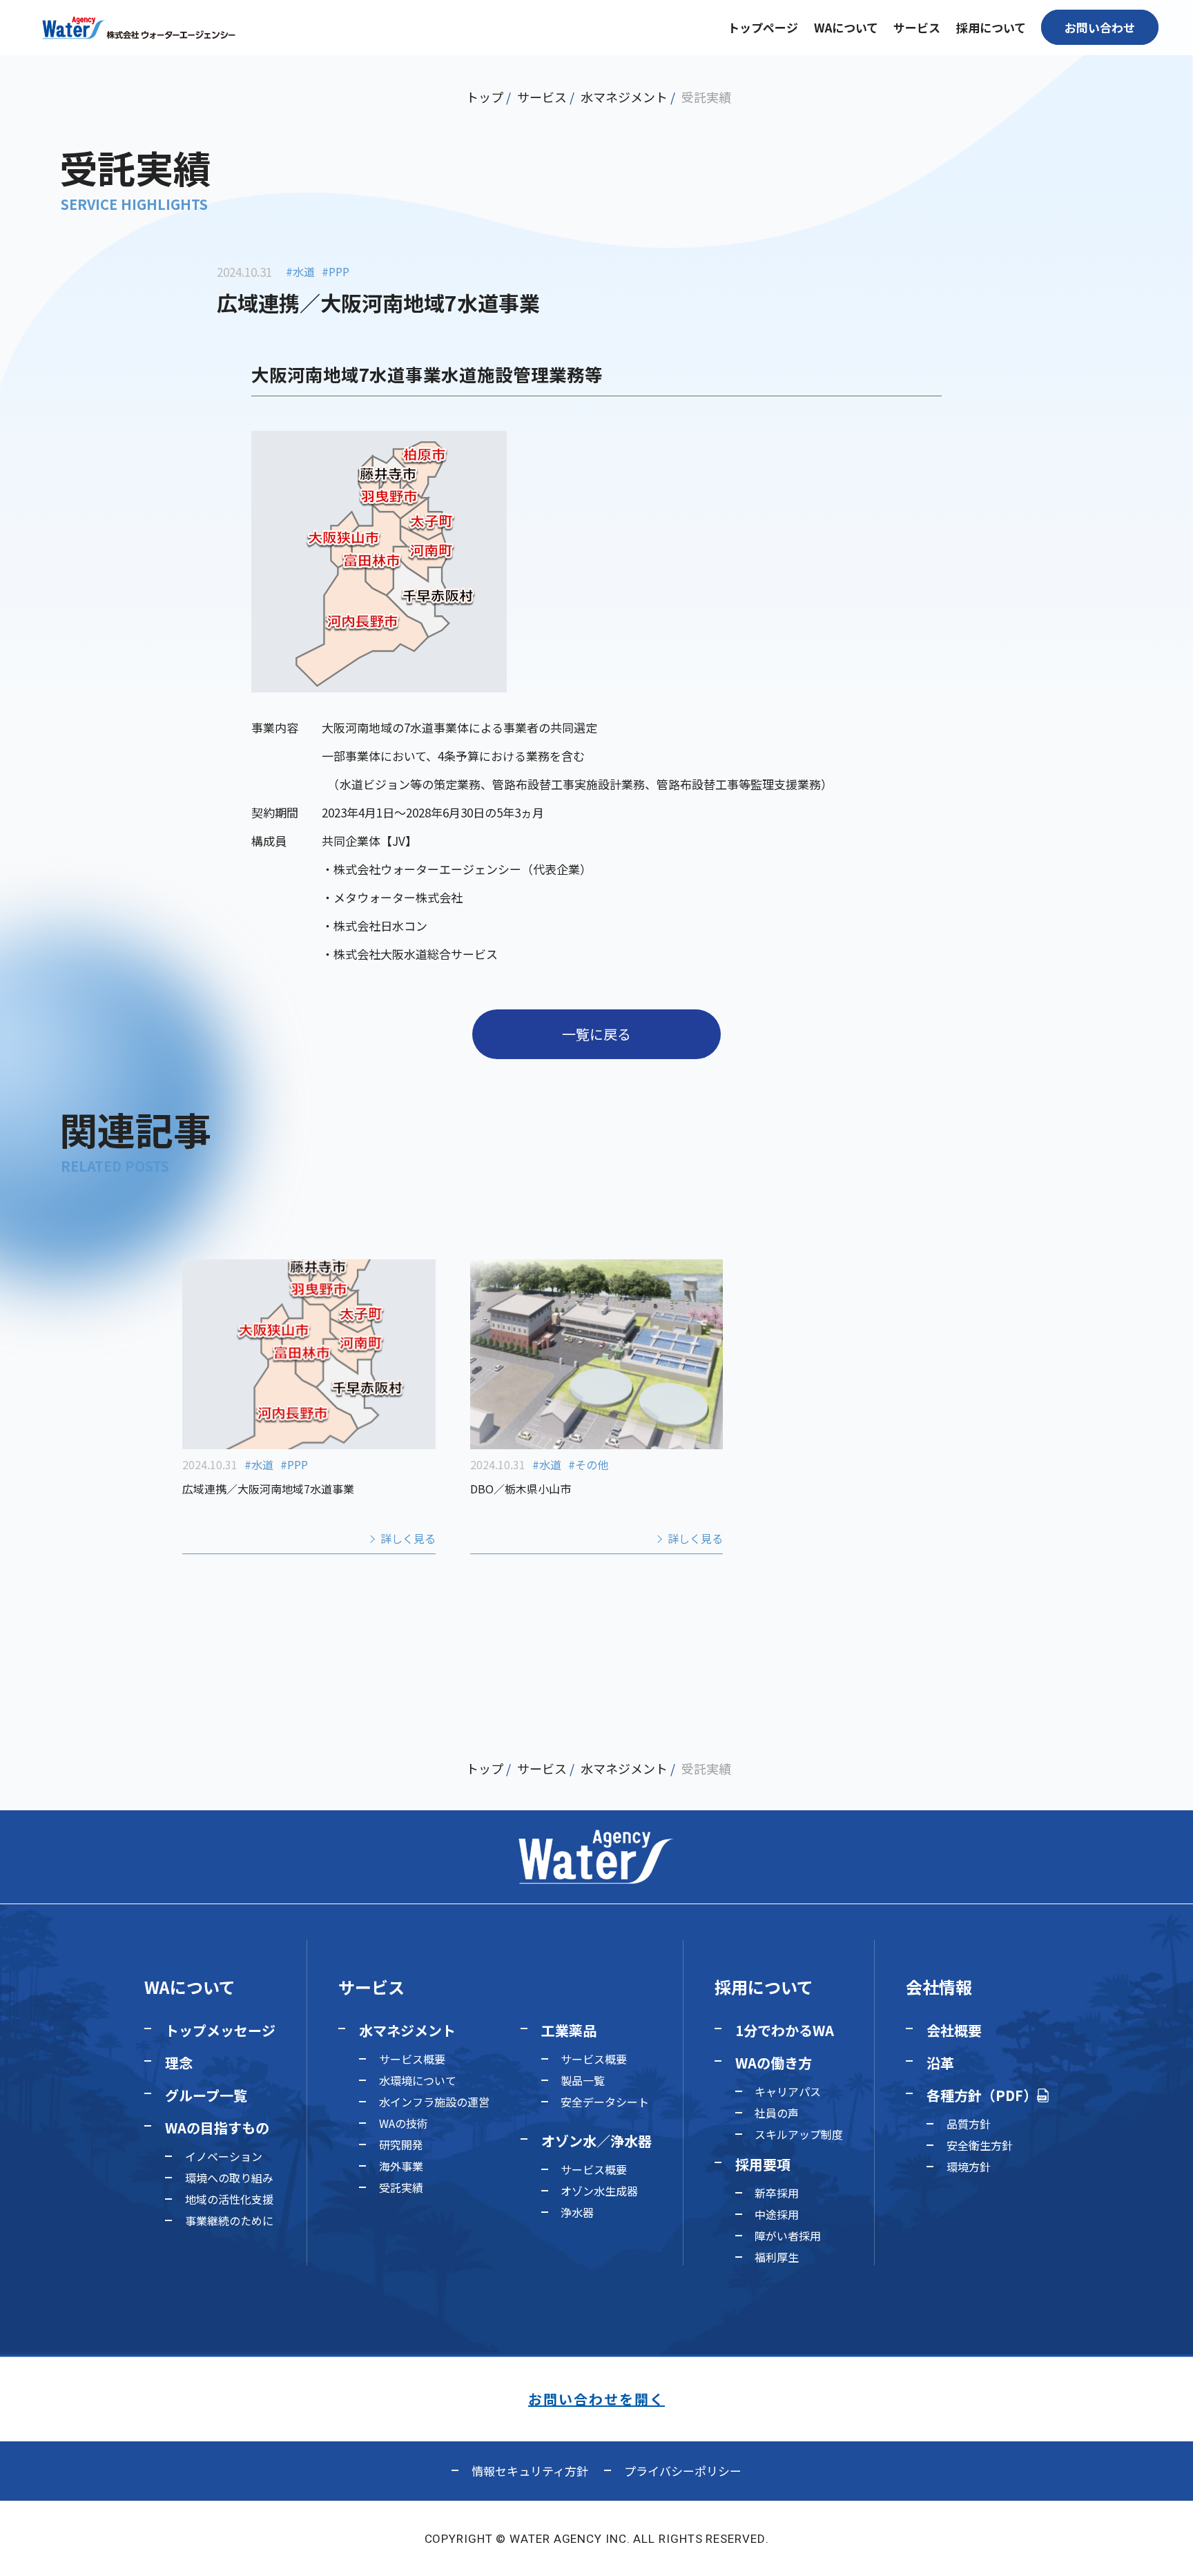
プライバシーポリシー (683, 2471)
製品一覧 (583, 2080)
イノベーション (224, 2156)
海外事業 (401, 2166)
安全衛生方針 (980, 2145)
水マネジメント (624, 97)
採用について (764, 1987)
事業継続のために (229, 2220)
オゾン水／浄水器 (596, 2141)
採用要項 (763, 2164)
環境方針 (969, 2167)
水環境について (418, 2080)
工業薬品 (569, 2030)
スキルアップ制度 (799, 2134)
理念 (179, 2063)
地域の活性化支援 (229, 2199)
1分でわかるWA (785, 2030)
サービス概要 (412, 2059)
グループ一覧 (206, 2095)
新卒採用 (777, 2193)
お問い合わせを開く (596, 2399)
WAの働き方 (774, 2063)
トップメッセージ (220, 2030)
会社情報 (939, 1987)
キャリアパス (788, 2091)
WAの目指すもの (217, 2128)
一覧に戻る (596, 1034)
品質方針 (969, 2124)
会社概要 (954, 2030)
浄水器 (577, 2212)
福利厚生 (777, 2257)
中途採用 (777, 2214)
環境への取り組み (229, 2178)
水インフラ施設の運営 (434, 2102)
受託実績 (706, 97)
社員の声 (777, 2113)
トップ (485, 97)
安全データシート (605, 2102)
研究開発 (401, 2144)
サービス (542, 97)
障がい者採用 (788, 2236)
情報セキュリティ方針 (530, 2471)
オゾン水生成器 (599, 2191)
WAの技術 (404, 2123)
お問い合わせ (1100, 27)
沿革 (940, 2063)
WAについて (190, 1987)
